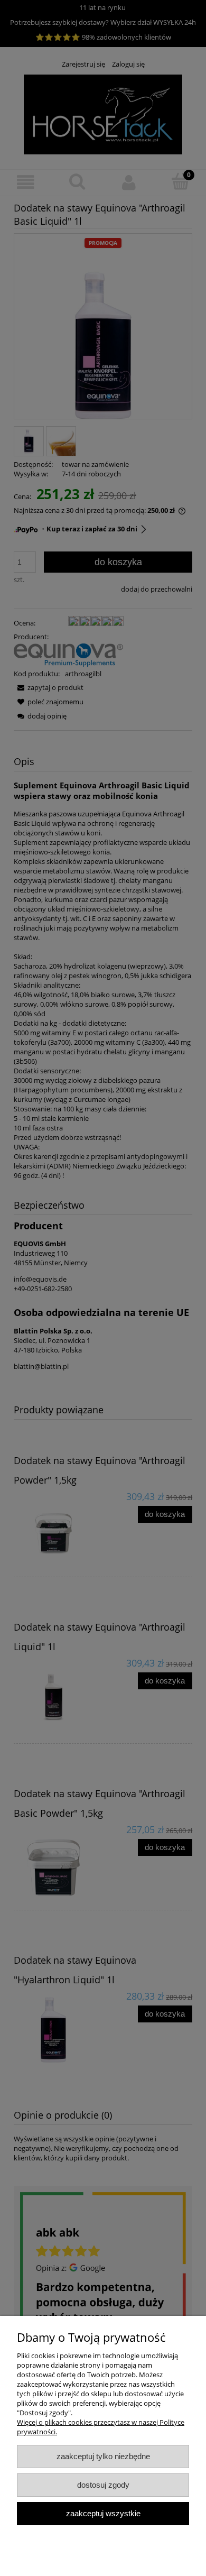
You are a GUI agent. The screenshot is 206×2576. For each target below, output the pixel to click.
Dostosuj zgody (103, 2485)
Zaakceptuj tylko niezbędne (103, 2456)
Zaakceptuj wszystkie (103, 2513)
